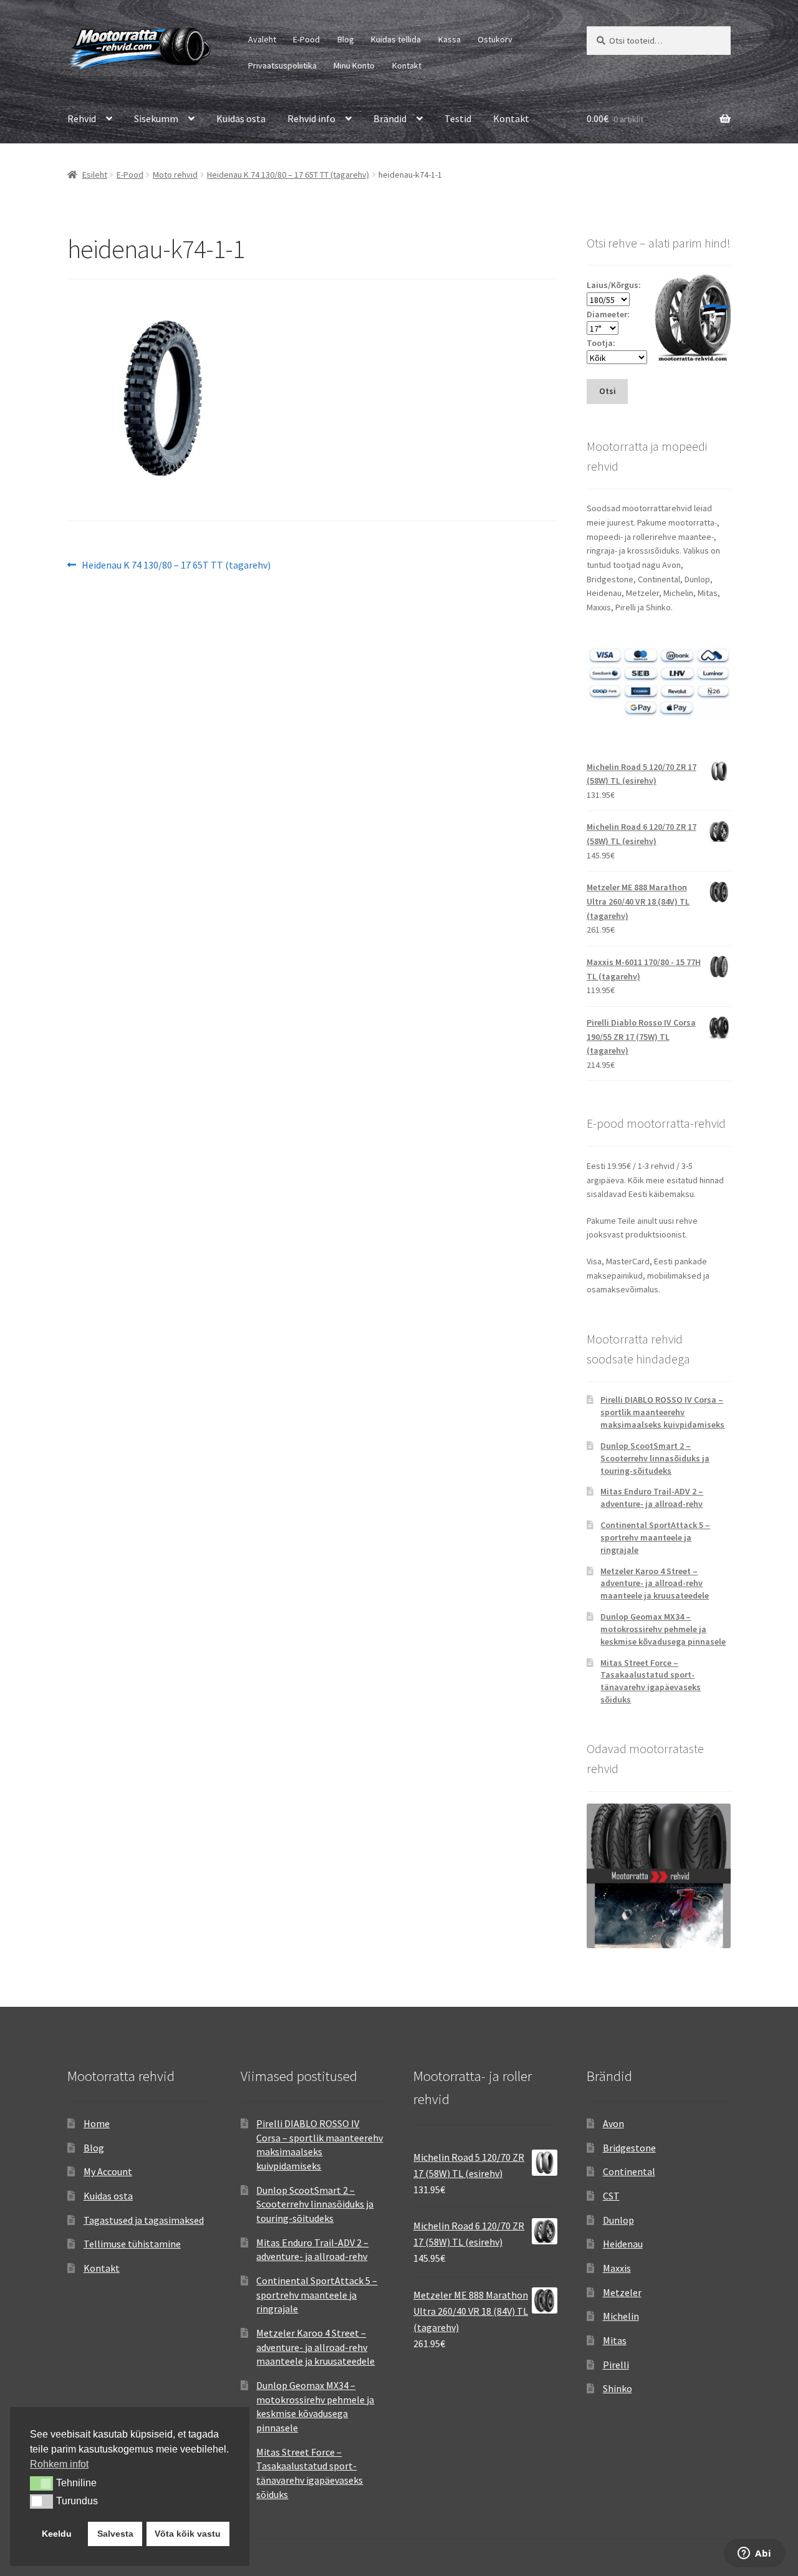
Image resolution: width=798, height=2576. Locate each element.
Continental (629, 2171)
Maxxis (617, 2268)
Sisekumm (156, 118)
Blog (346, 39)
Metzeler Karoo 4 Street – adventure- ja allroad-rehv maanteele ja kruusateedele (655, 1584)
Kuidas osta (241, 118)
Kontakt (407, 65)
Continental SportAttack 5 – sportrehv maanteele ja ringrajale (655, 1537)
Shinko (618, 2388)
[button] (41, 2483)
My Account (108, 2171)
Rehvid (82, 118)
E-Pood (306, 39)
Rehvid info (311, 118)
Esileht (95, 175)
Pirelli (616, 2365)
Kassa (449, 39)
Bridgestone (629, 2148)
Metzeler (622, 2292)
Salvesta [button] (115, 2534)
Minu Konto (354, 65)
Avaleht (262, 39)
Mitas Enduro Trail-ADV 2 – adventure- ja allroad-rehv (652, 1497)
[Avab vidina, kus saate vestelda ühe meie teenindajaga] (755, 2554)
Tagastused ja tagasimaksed (144, 2220)
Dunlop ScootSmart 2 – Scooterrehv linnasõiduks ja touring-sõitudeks (655, 1458)
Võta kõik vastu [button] (188, 2534)
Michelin (621, 2316)
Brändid (390, 118)
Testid (458, 118)
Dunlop (618, 2220)
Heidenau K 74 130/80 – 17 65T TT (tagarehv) (288, 175)
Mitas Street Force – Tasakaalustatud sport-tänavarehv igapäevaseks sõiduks (651, 1681)
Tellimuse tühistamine (132, 2244)
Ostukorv (495, 39)
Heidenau (623, 2244)
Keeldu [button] (57, 2534)
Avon (613, 2123)
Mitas (615, 2340)
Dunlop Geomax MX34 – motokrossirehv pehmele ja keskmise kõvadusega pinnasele (663, 1629)
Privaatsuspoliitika (282, 65)
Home (97, 2123)
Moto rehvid (175, 175)
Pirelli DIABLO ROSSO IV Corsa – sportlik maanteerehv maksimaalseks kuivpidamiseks (662, 1412)
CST (611, 2196)
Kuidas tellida (396, 39)
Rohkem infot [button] (59, 2464)
